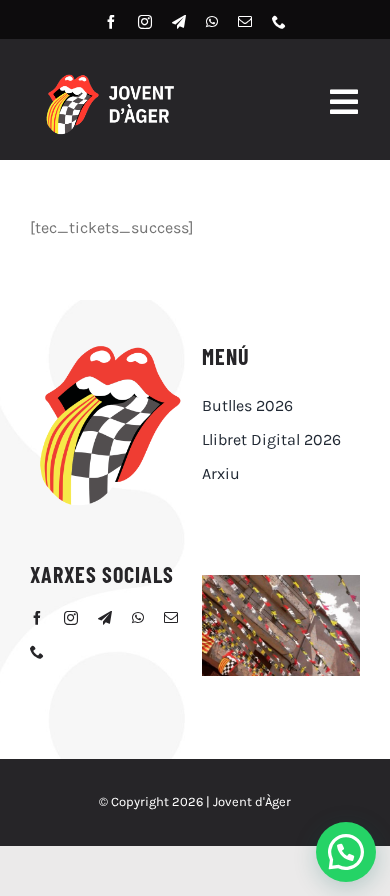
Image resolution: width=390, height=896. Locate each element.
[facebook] (111, 22)
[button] (346, 852)
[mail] (245, 22)
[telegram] (179, 22)
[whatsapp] (212, 22)
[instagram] (145, 22)
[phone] (279, 22)
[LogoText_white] (109, 78)
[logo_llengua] (109, 347)
